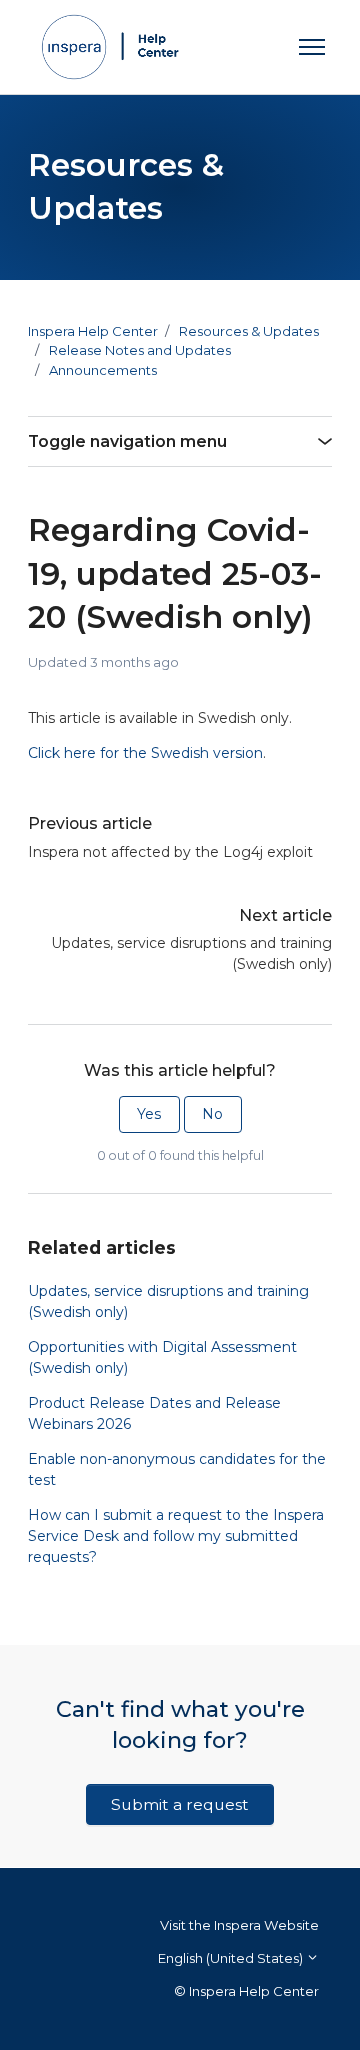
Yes (149, 1114)
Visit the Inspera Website (239, 1925)
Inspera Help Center (93, 331)
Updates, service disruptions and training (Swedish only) (191, 953)
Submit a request (180, 1804)
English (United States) (232, 1958)
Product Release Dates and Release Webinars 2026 (154, 1413)
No (212, 1114)
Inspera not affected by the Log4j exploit (170, 852)
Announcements (103, 370)
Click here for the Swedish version (145, 753)
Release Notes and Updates (140, 350)
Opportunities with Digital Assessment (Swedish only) (162, 1357)
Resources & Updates (249, 331)
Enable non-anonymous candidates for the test (177, 1469)
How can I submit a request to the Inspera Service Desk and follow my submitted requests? (176, 1536)
